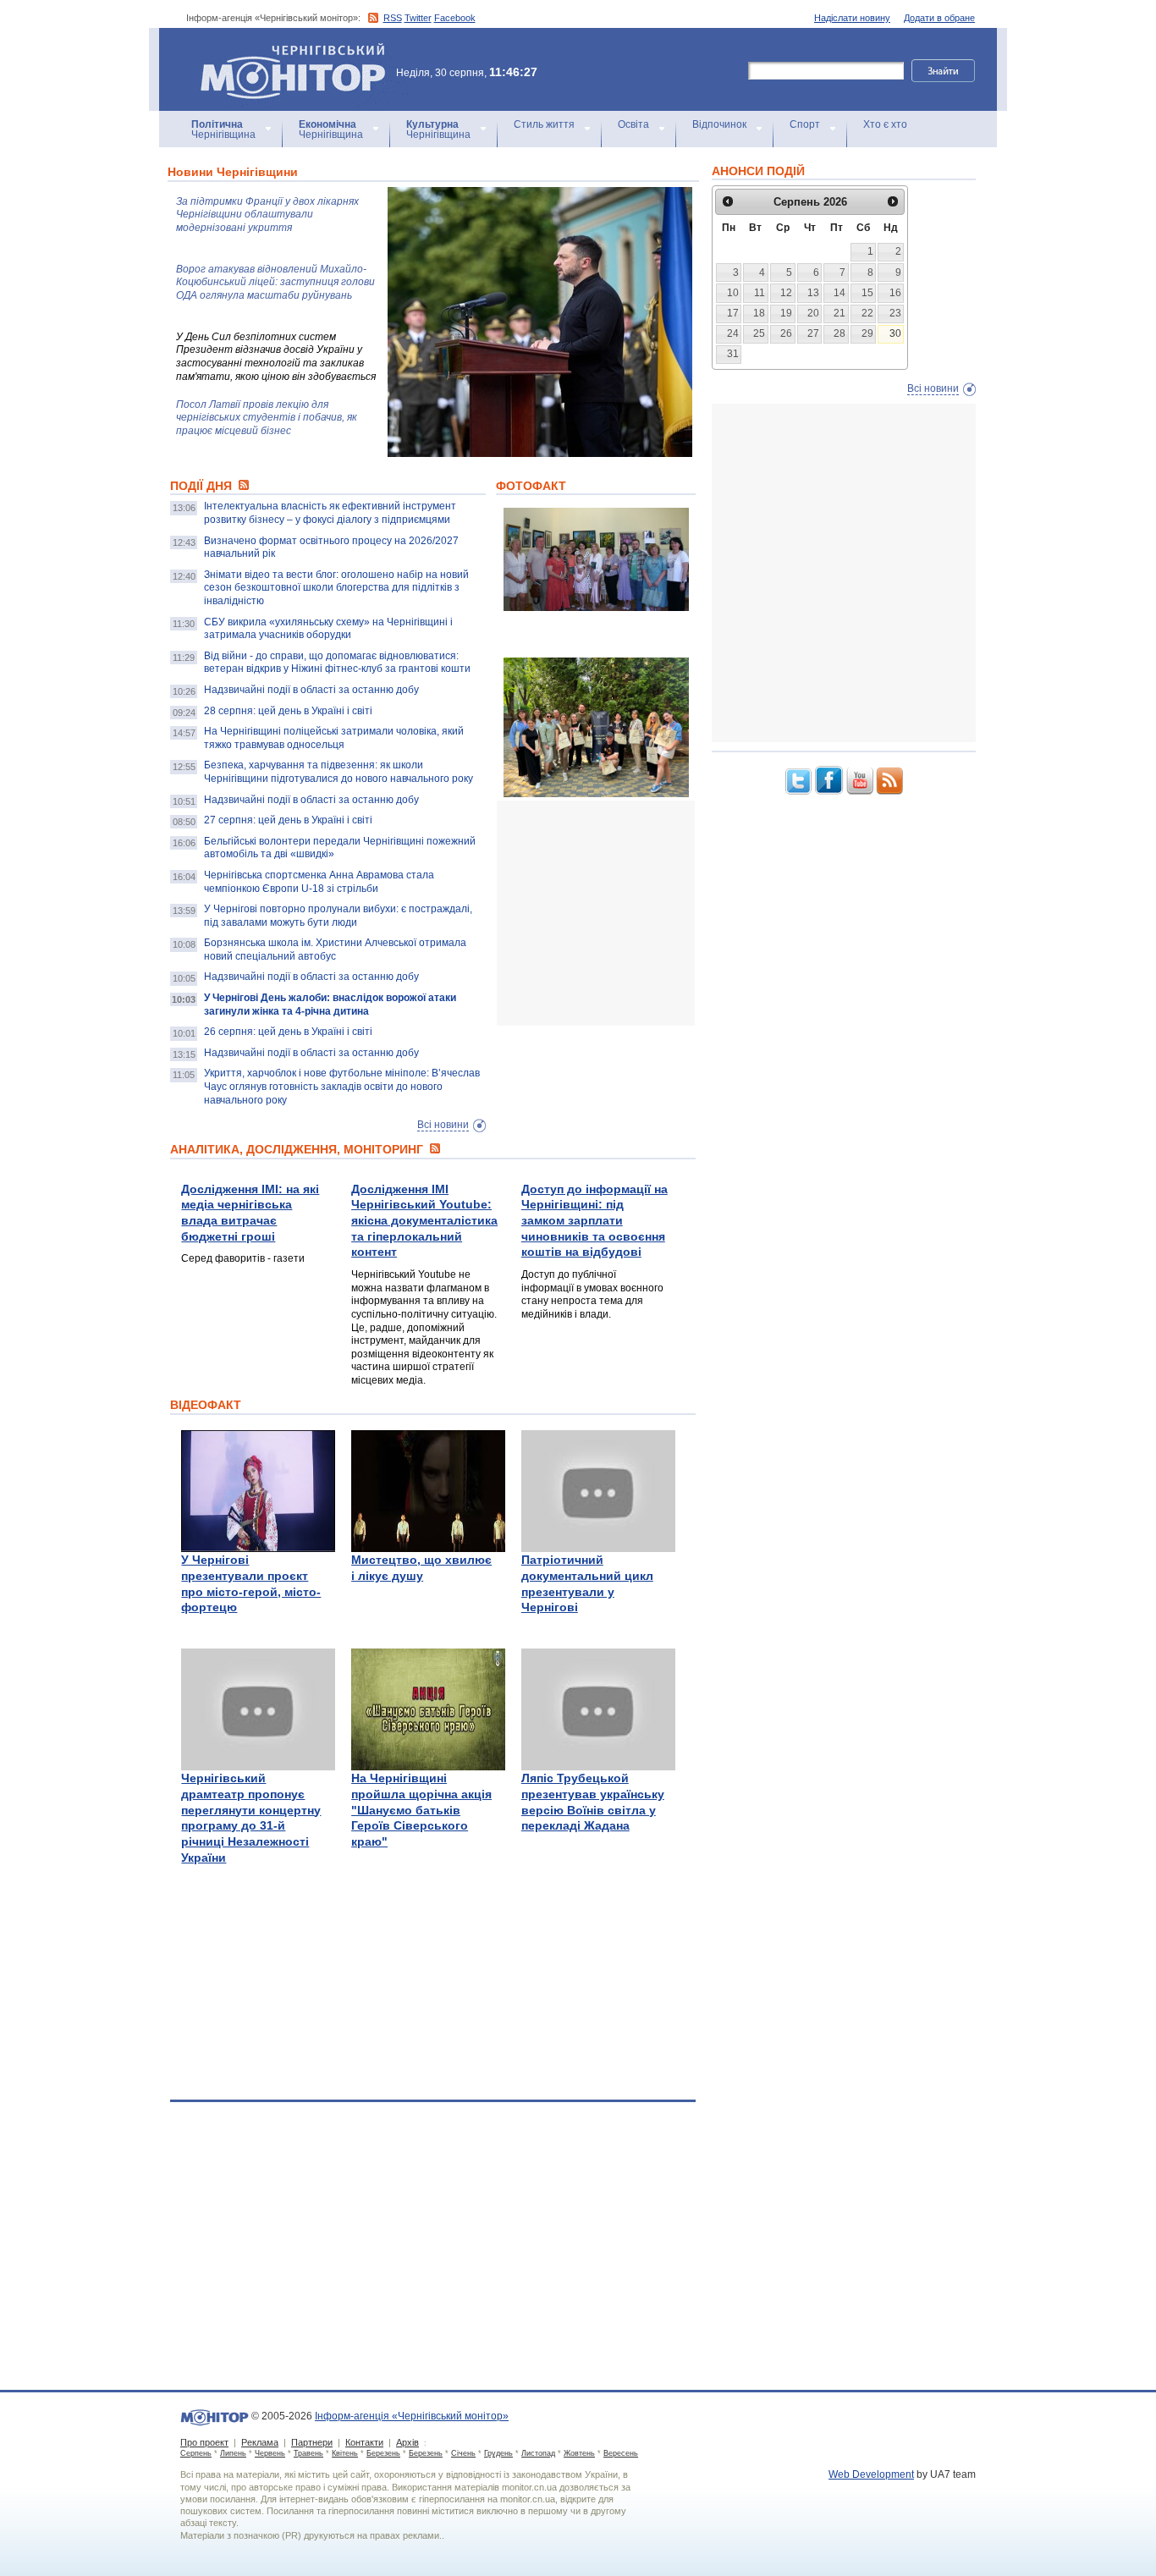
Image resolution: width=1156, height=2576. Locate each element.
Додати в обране (939, 18)
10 (733, 293)
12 (786, 293)
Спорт (805, 124)
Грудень (498, 2453)
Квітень (345, 2453)
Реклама (260, 2442)
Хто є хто (885, 124)
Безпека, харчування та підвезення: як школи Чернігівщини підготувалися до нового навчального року (339, 772)
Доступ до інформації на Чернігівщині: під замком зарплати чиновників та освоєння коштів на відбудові (595, 1221)
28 (839, 333)
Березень (383, 2453)
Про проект (204, 2442)
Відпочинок (719, 124)
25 (759, 333)
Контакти (364, 2442)
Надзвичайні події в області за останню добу (311, 690)
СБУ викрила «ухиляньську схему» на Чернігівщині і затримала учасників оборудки (328, 629)
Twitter (418, 18)
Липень (233, 2453)
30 (895, 333)
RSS (393, 18)
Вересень (621, 2453)
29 (867, 333)
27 (813, 333)
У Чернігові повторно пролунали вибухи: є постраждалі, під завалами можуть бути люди (338, 916)
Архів (407, 2442)
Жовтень (579, 2453)
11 (760, 293)
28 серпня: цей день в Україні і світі (288, 711)
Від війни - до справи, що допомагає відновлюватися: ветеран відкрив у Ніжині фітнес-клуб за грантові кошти (337, 663)
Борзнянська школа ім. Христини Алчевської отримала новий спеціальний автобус (335, 949)
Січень (463, 2453)
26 (786, 333)
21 (839, 313)
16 (895, 293)
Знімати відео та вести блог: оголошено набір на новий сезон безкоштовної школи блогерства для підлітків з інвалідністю (336, 588)
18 (759, 313)
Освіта (633, 124)
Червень (270, 2453)
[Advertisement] (624, 913)
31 (733, 354)
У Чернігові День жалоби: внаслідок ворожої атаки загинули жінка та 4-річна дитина (330, 1005)
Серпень (196, 2453)
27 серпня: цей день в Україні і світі (288, 820)
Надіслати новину (852, 18)
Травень (308, 2453)
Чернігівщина (223, 129)
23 (895, 313)
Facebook (455, 18)
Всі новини (443, 1125)
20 (813, 313)
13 (813, 293)
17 (733, 313)
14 (839, 293)
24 (733, 333)
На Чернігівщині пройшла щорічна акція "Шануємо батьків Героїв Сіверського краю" (421, 1810)
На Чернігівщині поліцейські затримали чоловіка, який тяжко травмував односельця (334, 738)
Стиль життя (544, 124)
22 (867, 313)
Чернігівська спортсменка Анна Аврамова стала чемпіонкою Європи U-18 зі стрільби (319, 882)
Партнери (312, 2442)
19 (786, 313)
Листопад (538, 2453)
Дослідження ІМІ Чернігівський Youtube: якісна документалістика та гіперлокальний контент (424, 1221)
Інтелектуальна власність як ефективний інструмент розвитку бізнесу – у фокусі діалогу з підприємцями (330, 513)
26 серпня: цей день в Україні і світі (288, 1032)
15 (867, 293)
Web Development (871, 2474)
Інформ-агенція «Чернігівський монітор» (285, 50)
